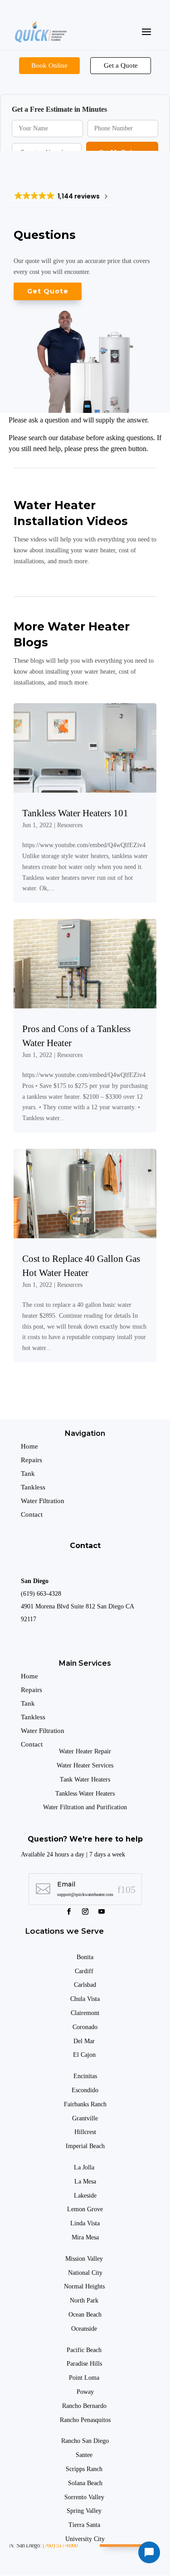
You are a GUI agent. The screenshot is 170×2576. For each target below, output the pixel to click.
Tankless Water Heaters (85, 1794)
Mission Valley (85, 2259)
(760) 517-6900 (60, 2545)
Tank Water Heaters (85, 1779)
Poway (85, 2392)
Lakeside (85, 2196)
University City (85, 2539)
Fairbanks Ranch (85, 2104)
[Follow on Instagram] (85, 1911)
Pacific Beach (85, 2350)
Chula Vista (85, 1999)
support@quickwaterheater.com (85, 1894)
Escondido (85, 2090)
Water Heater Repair (85, 1751)
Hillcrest (85, 2132)
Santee (85, 2455)
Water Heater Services (85, 1765)
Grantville (85, 2118)
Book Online (49, 65)
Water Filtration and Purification (85, 1807)
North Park (85, 2301)
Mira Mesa (85, 2237)
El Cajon (85, 2055)
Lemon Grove (85, 2209)
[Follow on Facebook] (69, 1911)
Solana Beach (85, 2483)
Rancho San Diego (85, 2441)
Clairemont (85, 2013)
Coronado (85, 2027)
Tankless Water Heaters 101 (75, 813)
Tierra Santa (85, 2525)
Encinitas (85, 2076)
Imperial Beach (85, 2146)
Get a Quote (121, 65)
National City (85, 2273)
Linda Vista (85, 2223)
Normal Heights (85, 2286)
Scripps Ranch (85, 2469)
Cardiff (84, 1971)
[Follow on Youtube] (102, 1911)
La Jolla (85, 2167)
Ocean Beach (85, 2315)
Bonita (85, 1957)
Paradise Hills (85, 2364)
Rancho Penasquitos (85, 2420)
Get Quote (48, 291)
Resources (70, 825)
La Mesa (85, 2181)
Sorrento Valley (85, 2497)
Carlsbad (85, 1985)
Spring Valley (85, 2511)
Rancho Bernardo (85, 2406)
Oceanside (85, 2329)
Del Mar (85, 2041)
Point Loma (85, 2378)
